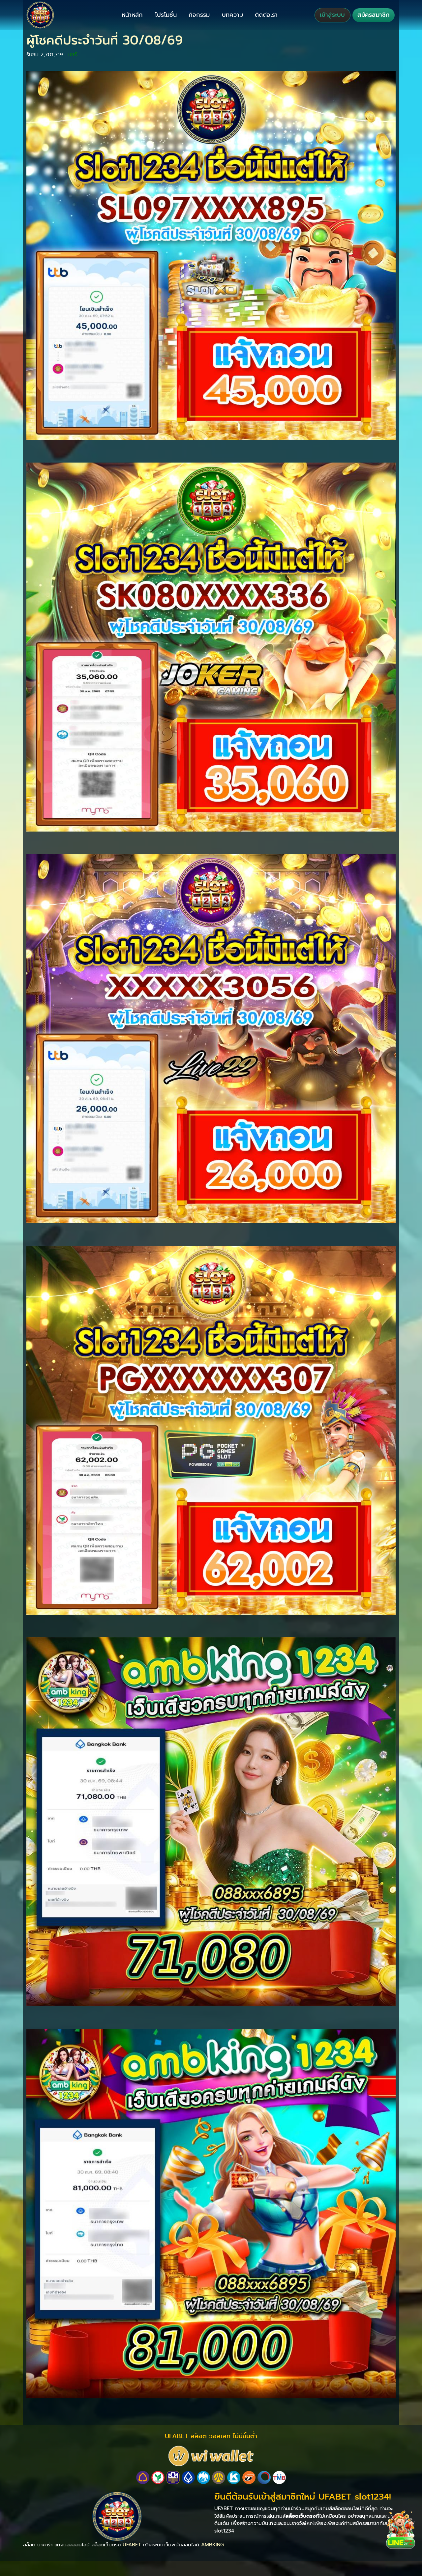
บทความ (232, 15)
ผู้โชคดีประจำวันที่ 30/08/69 (105, 40)
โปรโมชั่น (166, 15)
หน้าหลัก (132, 15)
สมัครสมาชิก (374, 15)
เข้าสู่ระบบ (332, 15)
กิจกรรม (199, 15)
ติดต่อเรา (266, 15)
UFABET (132, 2545)
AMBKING (212, 2545)
